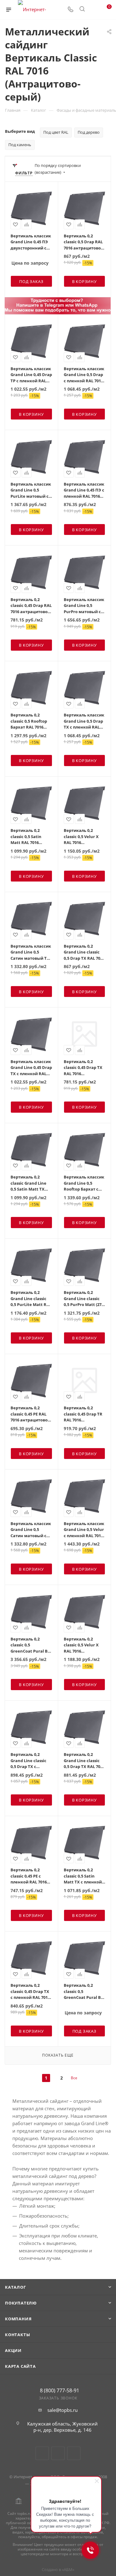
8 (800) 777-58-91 (60, 2390)
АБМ (68, 2569)
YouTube (58, 2453)
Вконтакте (42, 2453)
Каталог (15, 2287)
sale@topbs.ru (62, 2410)
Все (74, 2078)
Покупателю (21, 2303)
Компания (18, 2319)
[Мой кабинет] (94, 10)
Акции (13, 2350)
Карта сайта (20, 2366)
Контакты (17, 2335)
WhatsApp (74, 2453)
